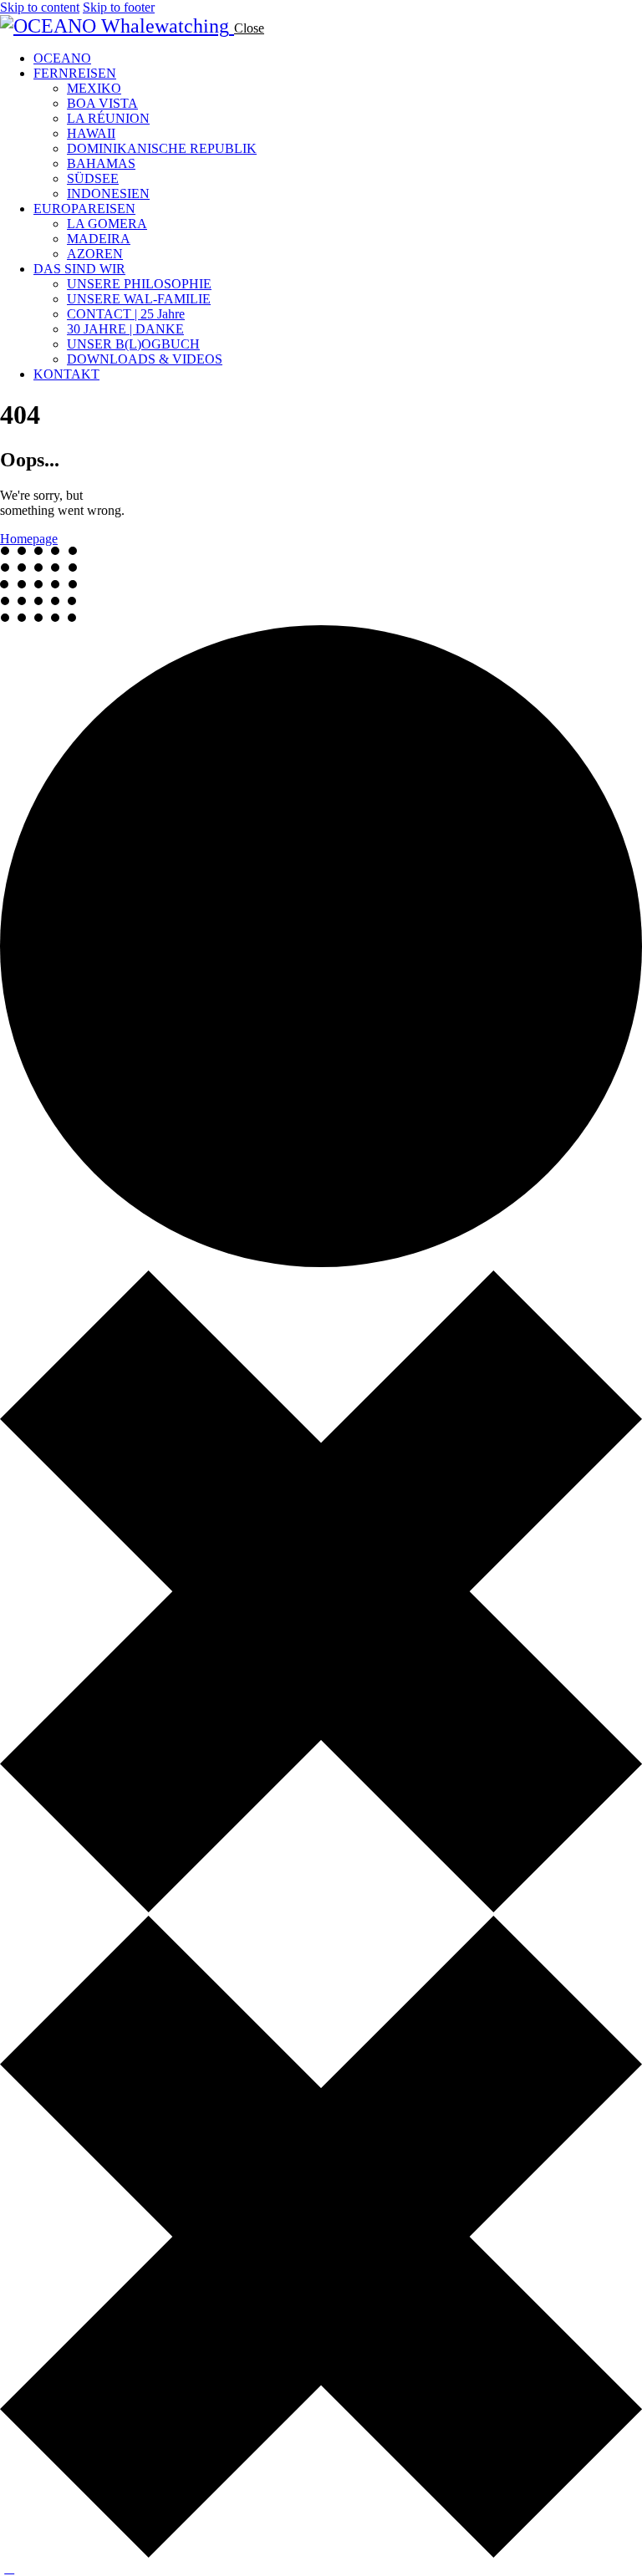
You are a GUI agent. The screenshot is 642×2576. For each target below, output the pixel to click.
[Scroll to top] (9, 2568)
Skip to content (40, 7)
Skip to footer (119, 7)
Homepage (29, 539)
